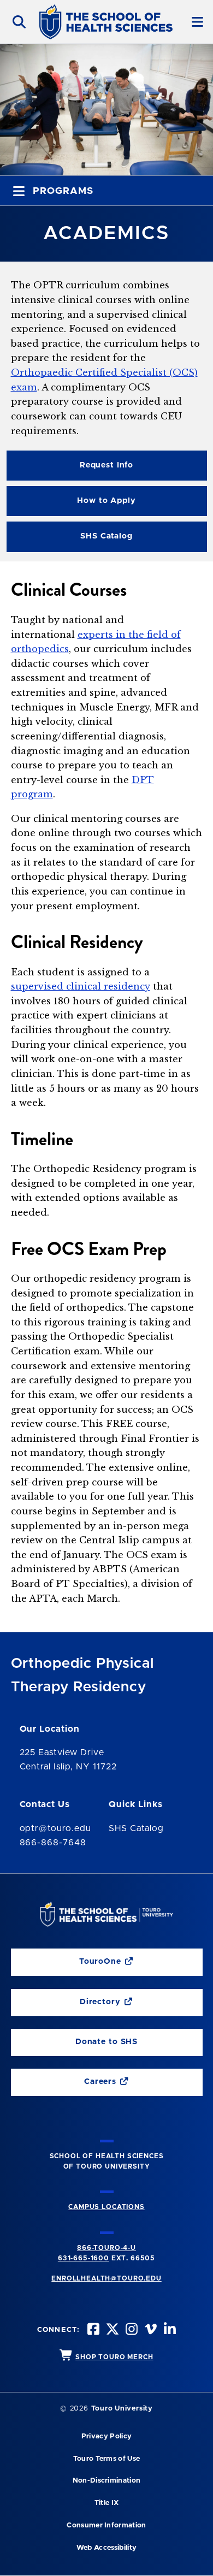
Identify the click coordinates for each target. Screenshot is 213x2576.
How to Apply (106, 501)
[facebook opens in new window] (92, 2331)
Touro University (122, 2409)
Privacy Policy (106, 2436)
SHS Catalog (70, 539)
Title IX (107, 2503)
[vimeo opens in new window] (150, 2331)
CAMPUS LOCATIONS (106, 2207)
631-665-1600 (84, 2258)
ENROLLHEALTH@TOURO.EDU (106, 2278)
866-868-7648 (53, 1843)
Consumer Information (106, 2525)
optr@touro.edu (55, 1828)
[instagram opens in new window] (131, 2331)
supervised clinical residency (81, 986)
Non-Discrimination (107, 2481)
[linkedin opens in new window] (169, 2331)
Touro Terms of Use (107, 2459)
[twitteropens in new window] (111, 2331)
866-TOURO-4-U (106, 2248)
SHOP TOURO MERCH (114, 2357)
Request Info (106, 465)
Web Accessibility (106, 2548)
